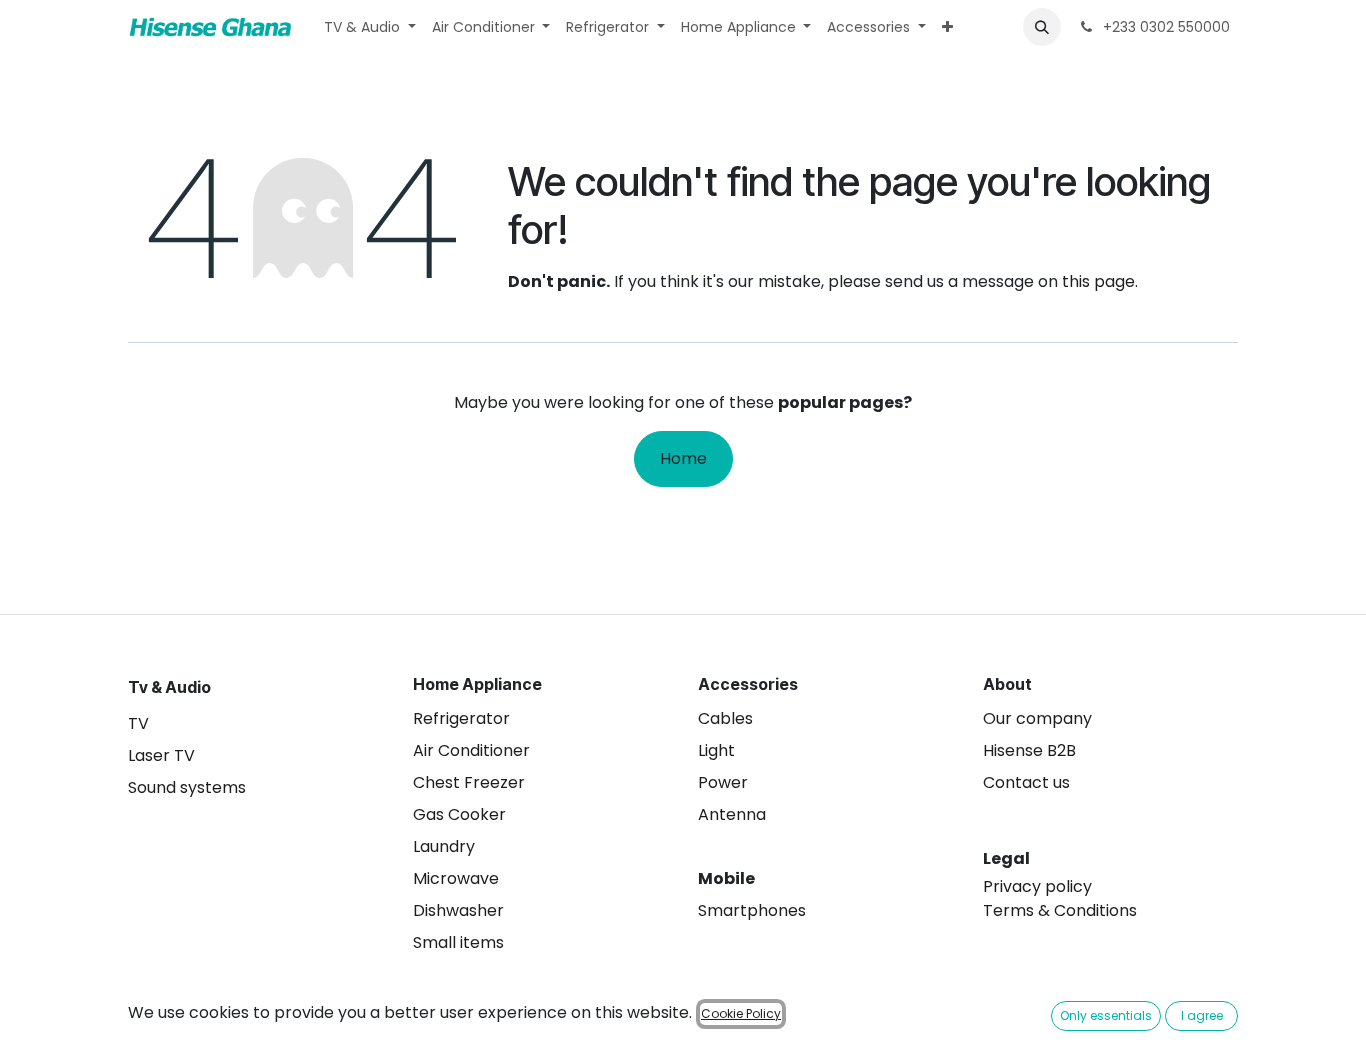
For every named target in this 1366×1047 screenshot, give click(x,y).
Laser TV (161, 755)
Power (723, 782)
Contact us (1026, 782)
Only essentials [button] (1106, 1015)
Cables (725, 718)
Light (716, 750)
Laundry (444, 846)
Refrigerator (461, 718)
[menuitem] (370, 27)
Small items (458, 942)
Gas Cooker (459, 814)
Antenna (732, 814)
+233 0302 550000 (1164, 27)
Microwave (456, 878)
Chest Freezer (469, 782)
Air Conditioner (471, 750)
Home (683, 458)
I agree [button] (1202, 1015)
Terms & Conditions (1060, 910)
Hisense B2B (1029, 750)
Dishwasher (458, 910)
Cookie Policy (741, 1013)
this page (1098, 281)
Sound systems (187, 787)
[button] (1042, 27)
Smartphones (752, 910)
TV (138, 723)
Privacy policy (1037, 886)
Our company (1037, 718)
